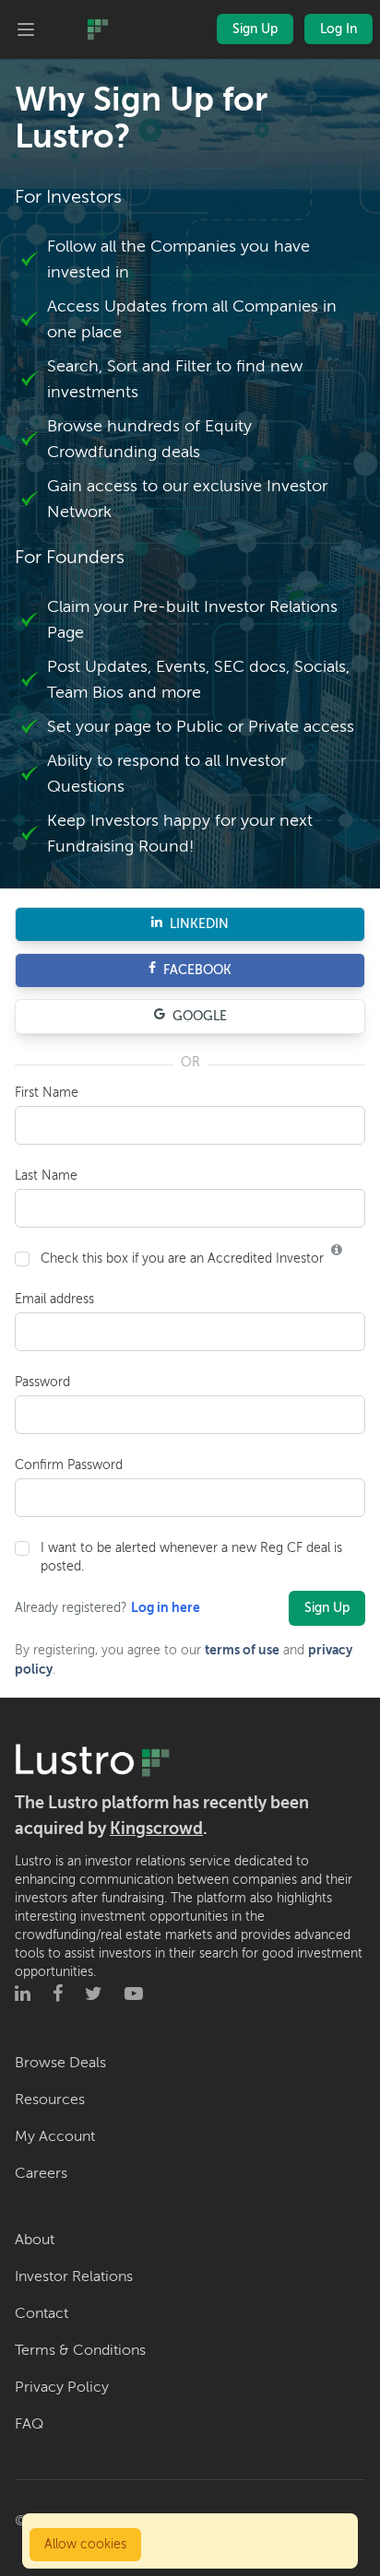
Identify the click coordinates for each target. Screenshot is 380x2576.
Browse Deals (60, 2063)
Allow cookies (85, 2544)
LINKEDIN (199, 924)
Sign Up (255, 29)
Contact (42, 2313)
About (35, 2240)
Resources (50, 2100)
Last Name (46, 1176)
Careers (41, 2173)
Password (42, 1382)
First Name (47, 1093)
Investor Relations (74, 2276)
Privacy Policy (62, 2387)
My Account (55, 2136)
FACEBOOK (197, 970)
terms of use (242, 1650)
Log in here (166, 1608)
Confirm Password (69, 1465)
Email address (54, 1299)
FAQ (29, 2424)
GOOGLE (200, 1016)
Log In (338, 29)
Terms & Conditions (80, 2350)
